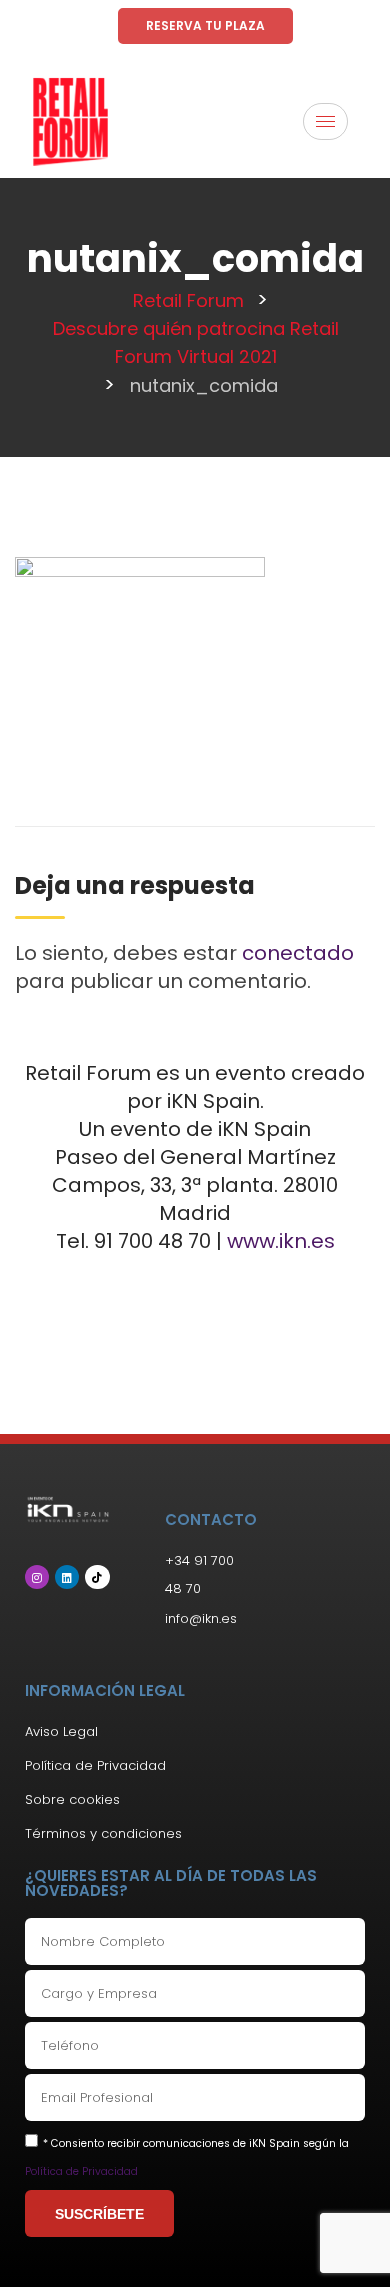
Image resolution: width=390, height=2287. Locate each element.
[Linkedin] (67, 1577)
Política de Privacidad (81, 2171)
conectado (298, 953)
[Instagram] (37, 1577)
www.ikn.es (281, 1241)
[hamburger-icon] (325, 121)
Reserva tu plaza (205, 25)
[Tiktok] (97, 1577)
